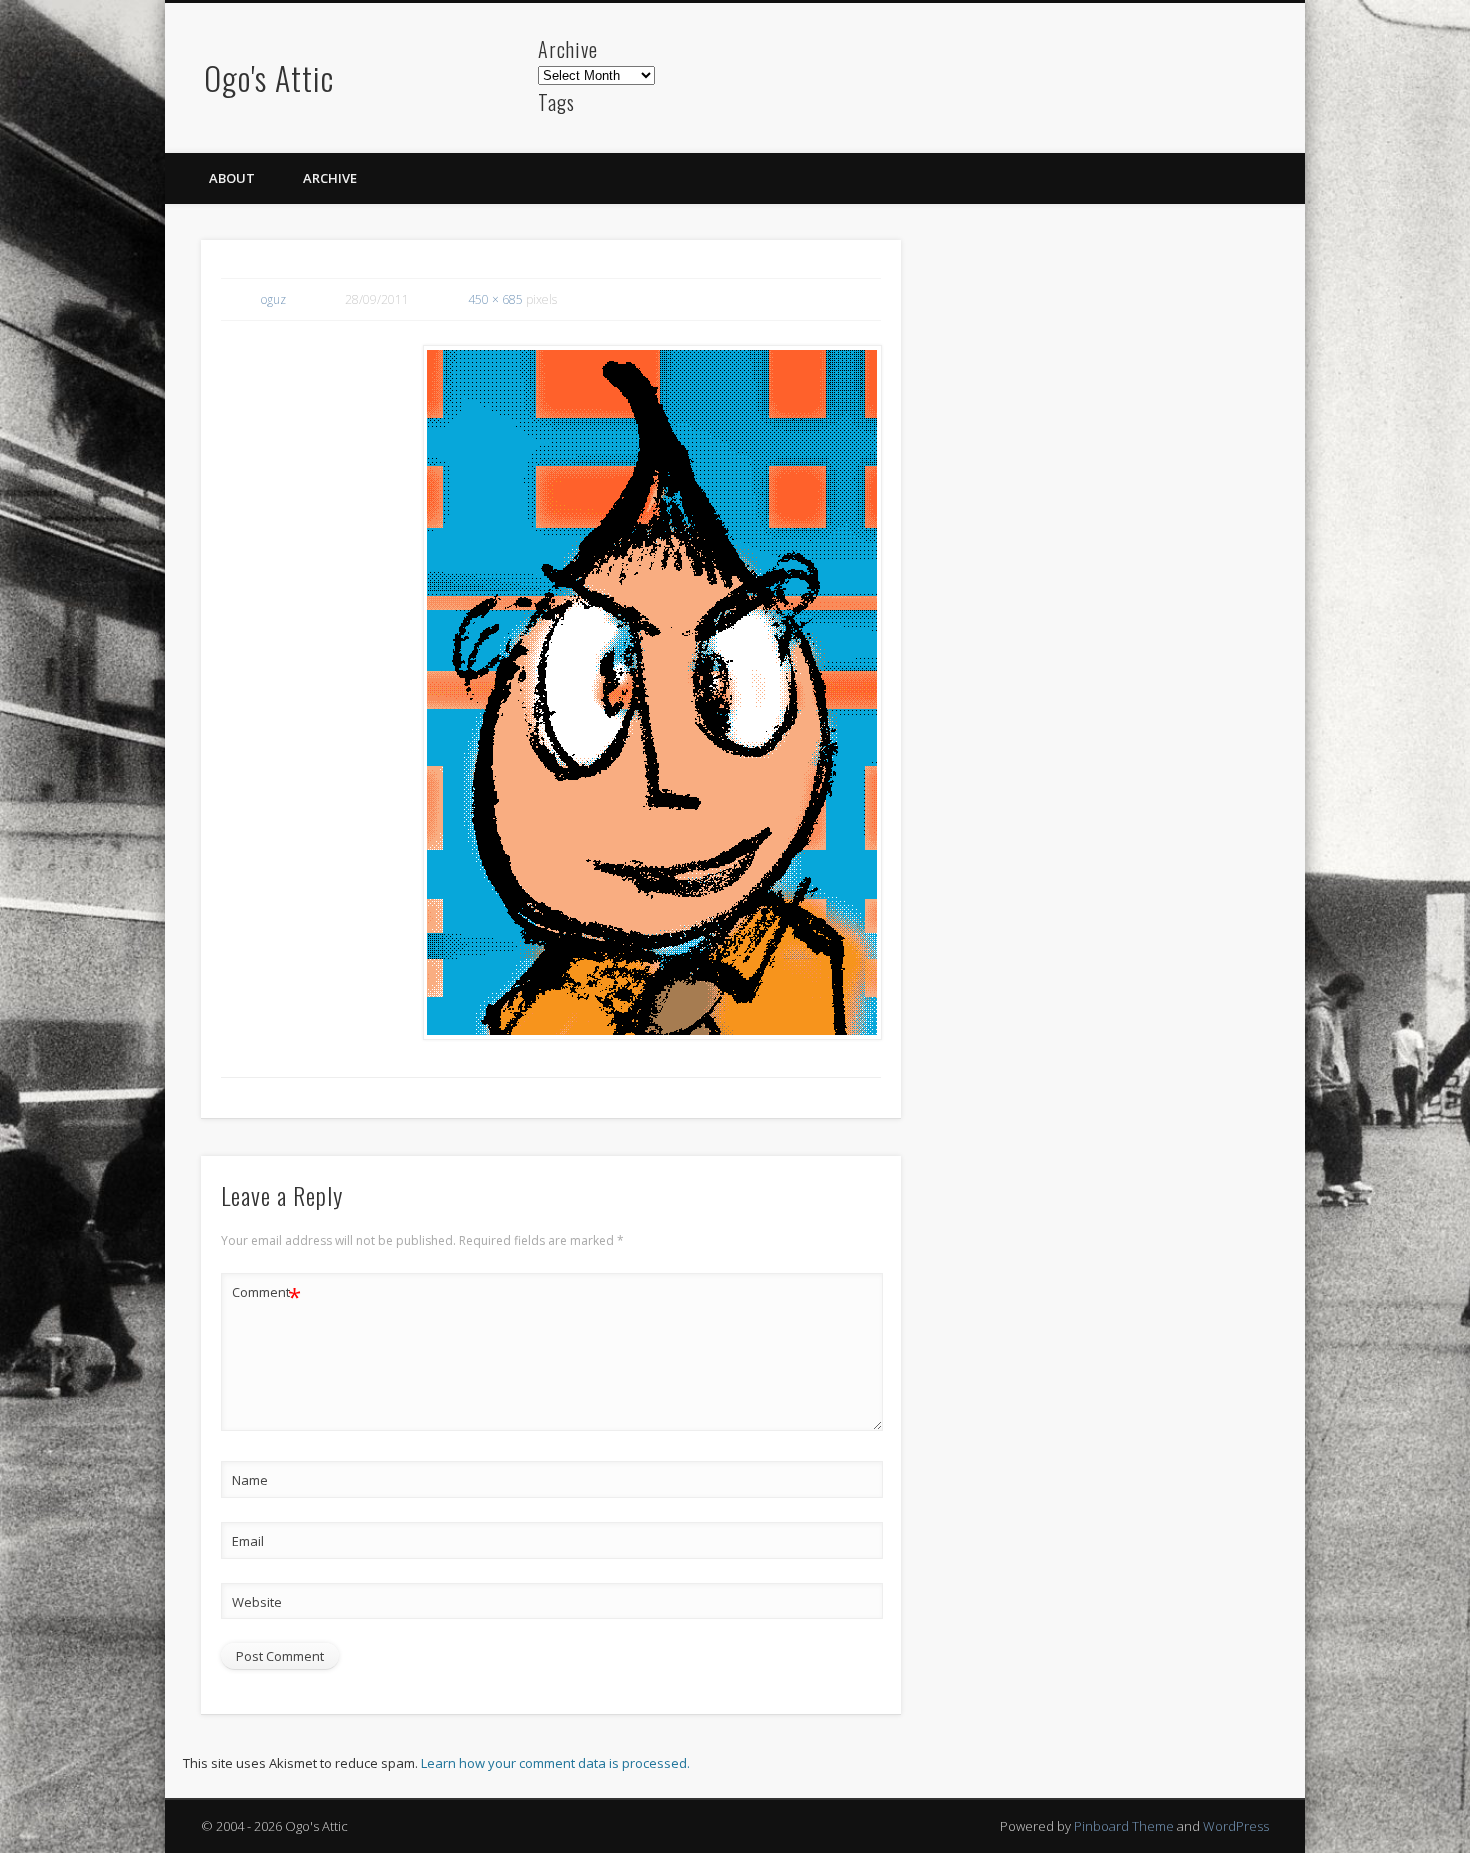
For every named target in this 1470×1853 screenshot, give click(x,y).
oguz (273, 299)
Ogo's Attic (269, 77)
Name (250, 1480)
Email (248, 1541)
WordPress (1236, 1826)
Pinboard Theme (1124, 1826)
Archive (330, 178)
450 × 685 (495, 299)
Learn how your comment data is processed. (555, 1763)
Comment (266, 1295)
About (232, 178)
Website (257, 1602)
